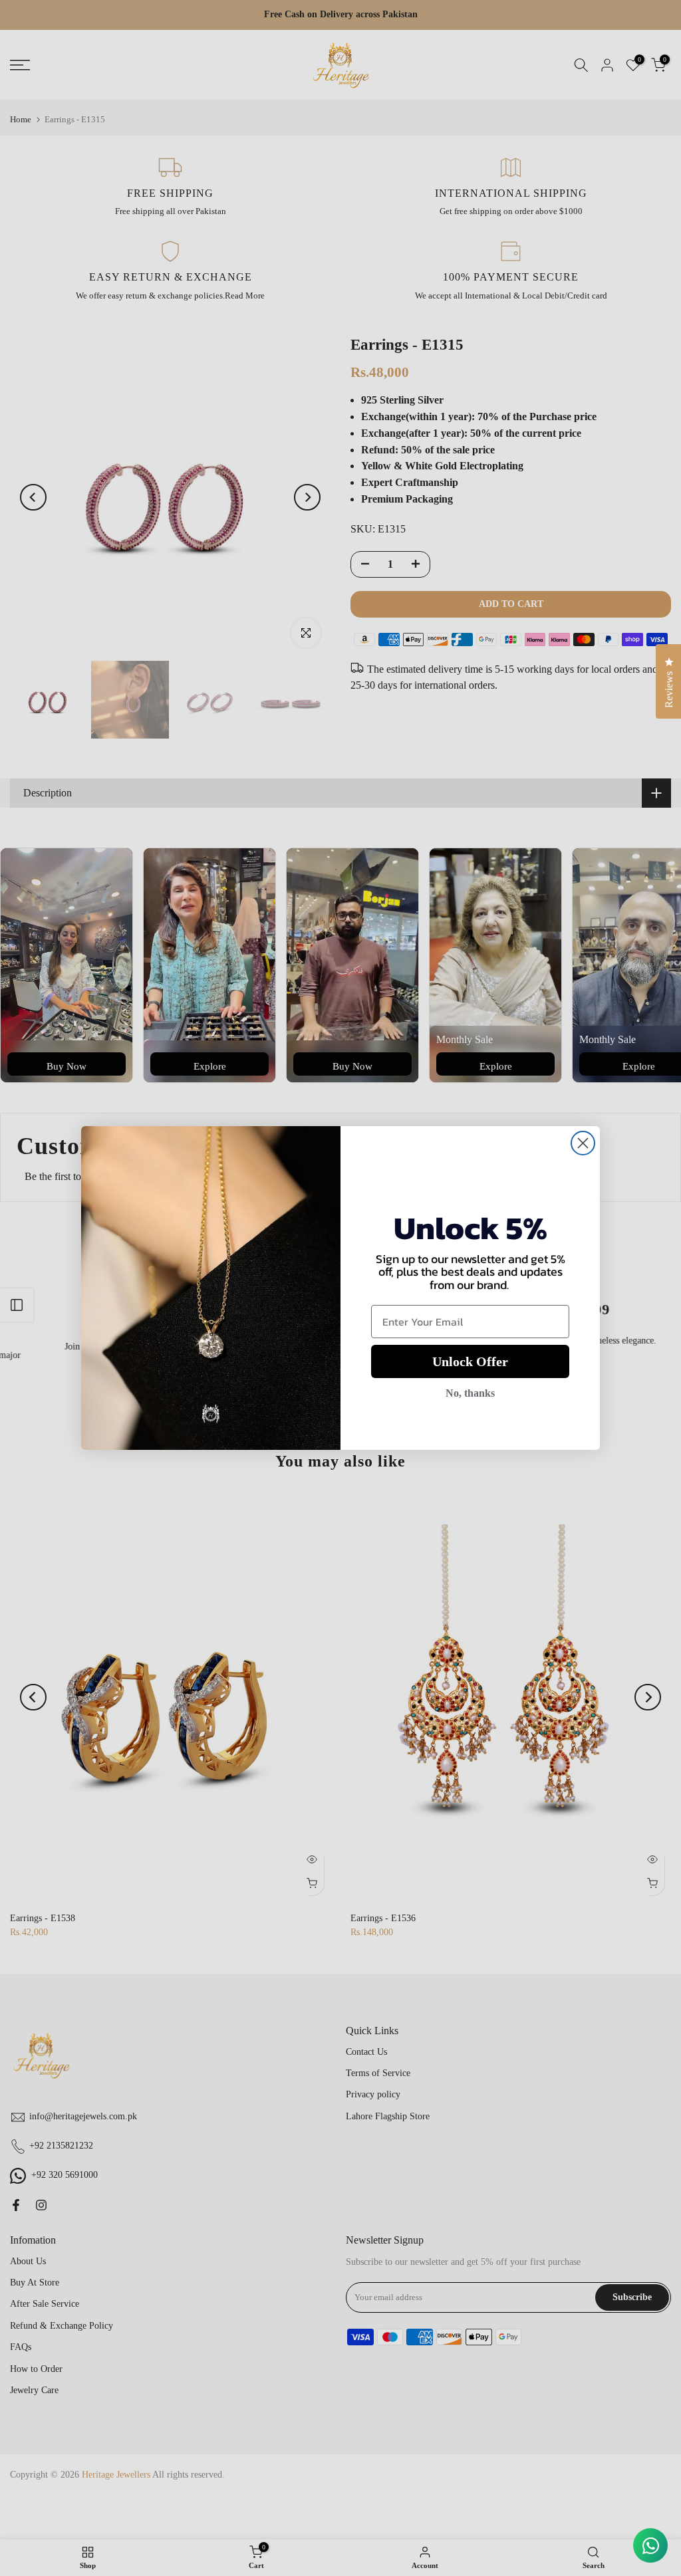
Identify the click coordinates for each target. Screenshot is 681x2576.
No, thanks (470, 1393)
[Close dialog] (583, 1143)
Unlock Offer (470, 1361)
